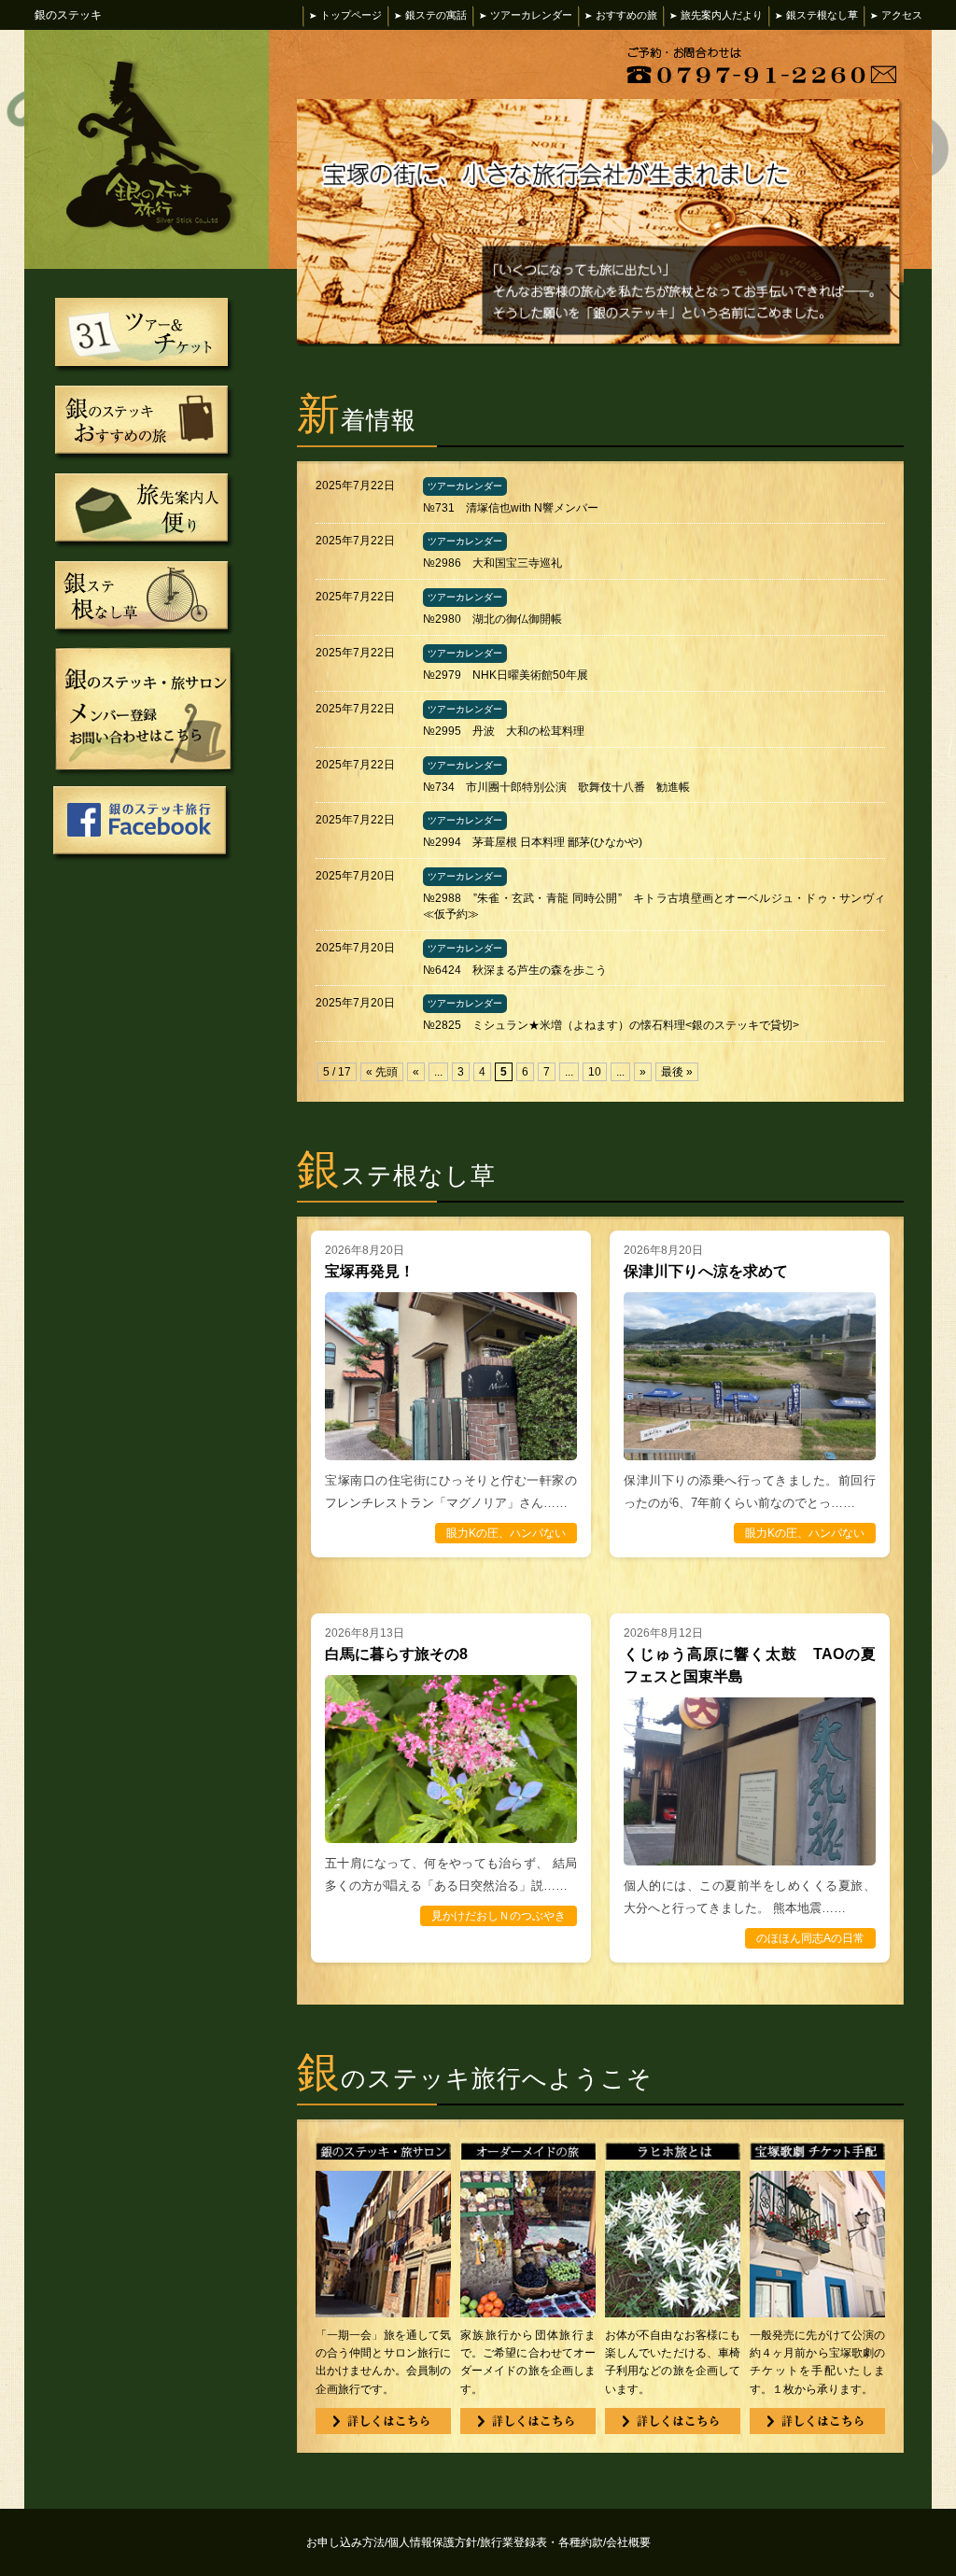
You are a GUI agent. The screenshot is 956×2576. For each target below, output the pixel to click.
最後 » (677, 1072)
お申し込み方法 (347, 2542)
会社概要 (628, 2542)
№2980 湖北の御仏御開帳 (492, 619)
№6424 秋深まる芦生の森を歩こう (515, 970)
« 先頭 (382, 1072)
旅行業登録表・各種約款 (543, 2542)
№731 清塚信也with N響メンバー (511, 508)
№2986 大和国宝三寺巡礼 (492, 563)
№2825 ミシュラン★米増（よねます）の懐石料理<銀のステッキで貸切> (611, 1025)
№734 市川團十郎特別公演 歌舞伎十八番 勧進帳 (556, 787)
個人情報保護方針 (434, 2542)
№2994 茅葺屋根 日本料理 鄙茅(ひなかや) (533, 842)
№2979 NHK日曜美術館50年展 (506, 675)
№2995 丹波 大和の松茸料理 (504, 731)
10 (595, 1072)
